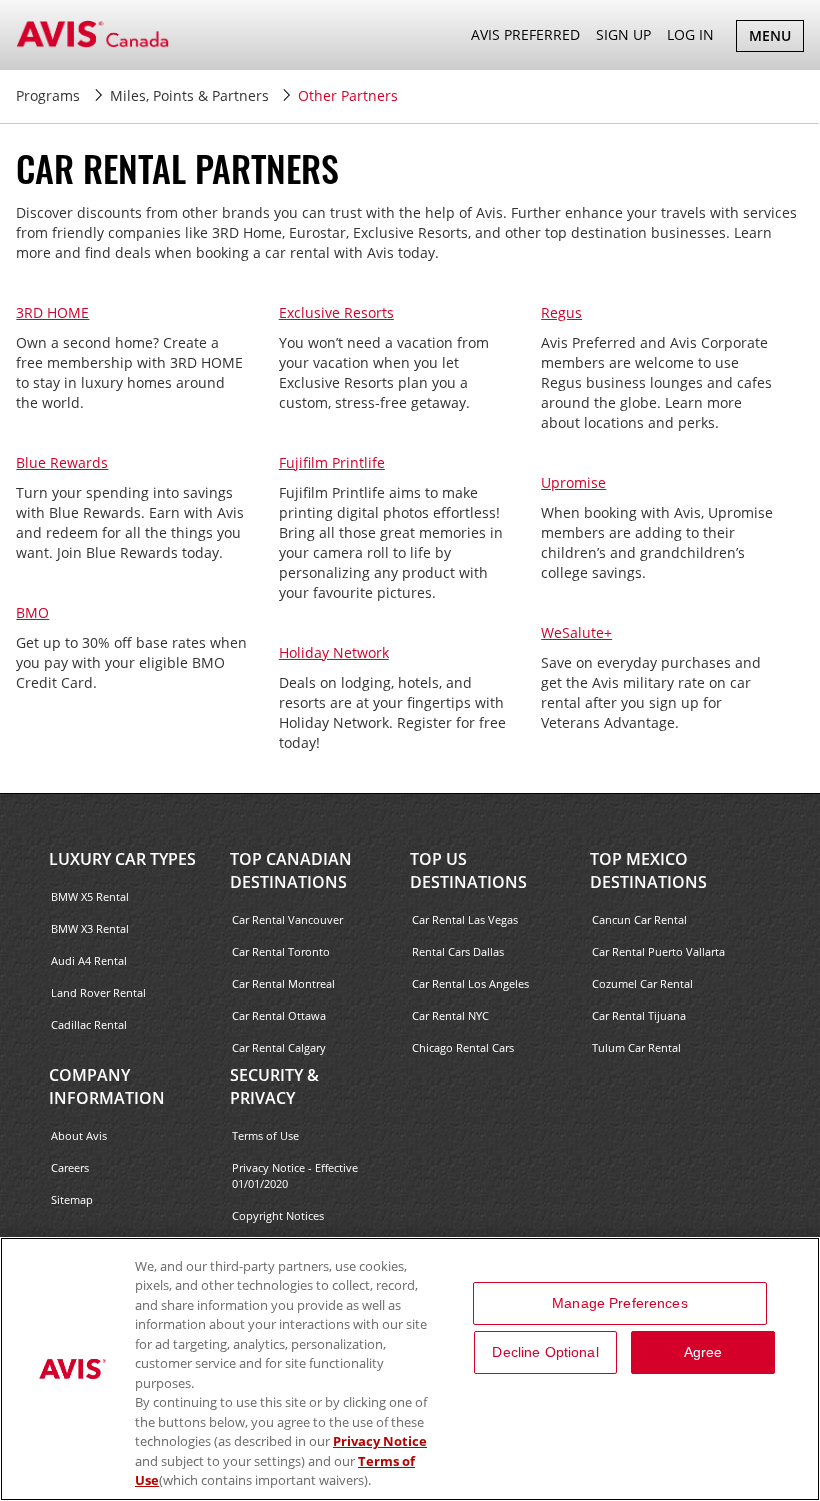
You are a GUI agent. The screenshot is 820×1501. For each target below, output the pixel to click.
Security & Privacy (274, 1086)
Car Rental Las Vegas (465, 919)
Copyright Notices (278, 1215)
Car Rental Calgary (279, 1047)
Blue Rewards (62, 462)
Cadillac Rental (89, 1024)
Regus (561, 312)
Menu (776, 38)
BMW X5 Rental (90, 896)
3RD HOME (52, 312)
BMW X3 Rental (90, 928)
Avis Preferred (525, 34)
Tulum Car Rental (636, 1047)
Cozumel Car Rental (642, 983)
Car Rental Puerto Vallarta (658, 951)
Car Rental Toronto (281, 951)
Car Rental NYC (450, 1015)
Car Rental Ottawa (279, 1015)
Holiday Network (334, 652)
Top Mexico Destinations (648, 870)
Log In (690, 34)
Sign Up (623, 34)
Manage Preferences (620, 1303)
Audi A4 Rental (89, 960)
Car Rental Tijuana (639, 1015)
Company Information (107, 1086)
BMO (32, 612)
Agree (703, 1352)
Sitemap (72, 1199)
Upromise (573, 482)
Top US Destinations (468, 870)
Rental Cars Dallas (458, 951)
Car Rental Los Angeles (470, 983)
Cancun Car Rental (639, 919)
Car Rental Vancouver (287, 919)
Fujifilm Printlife (332, 462)
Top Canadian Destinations (291, 870)
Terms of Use (265, 1135)
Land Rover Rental (98, 992)
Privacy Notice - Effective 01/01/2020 (295, 1175)
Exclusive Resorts (336, 312)
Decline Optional (545, 1352)
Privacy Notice (380, 1441)
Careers (70, 1167)
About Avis (79, 1135)
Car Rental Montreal (283, 983)
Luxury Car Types (122, 859)
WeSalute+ (576, 632)
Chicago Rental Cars (463, 1047)
